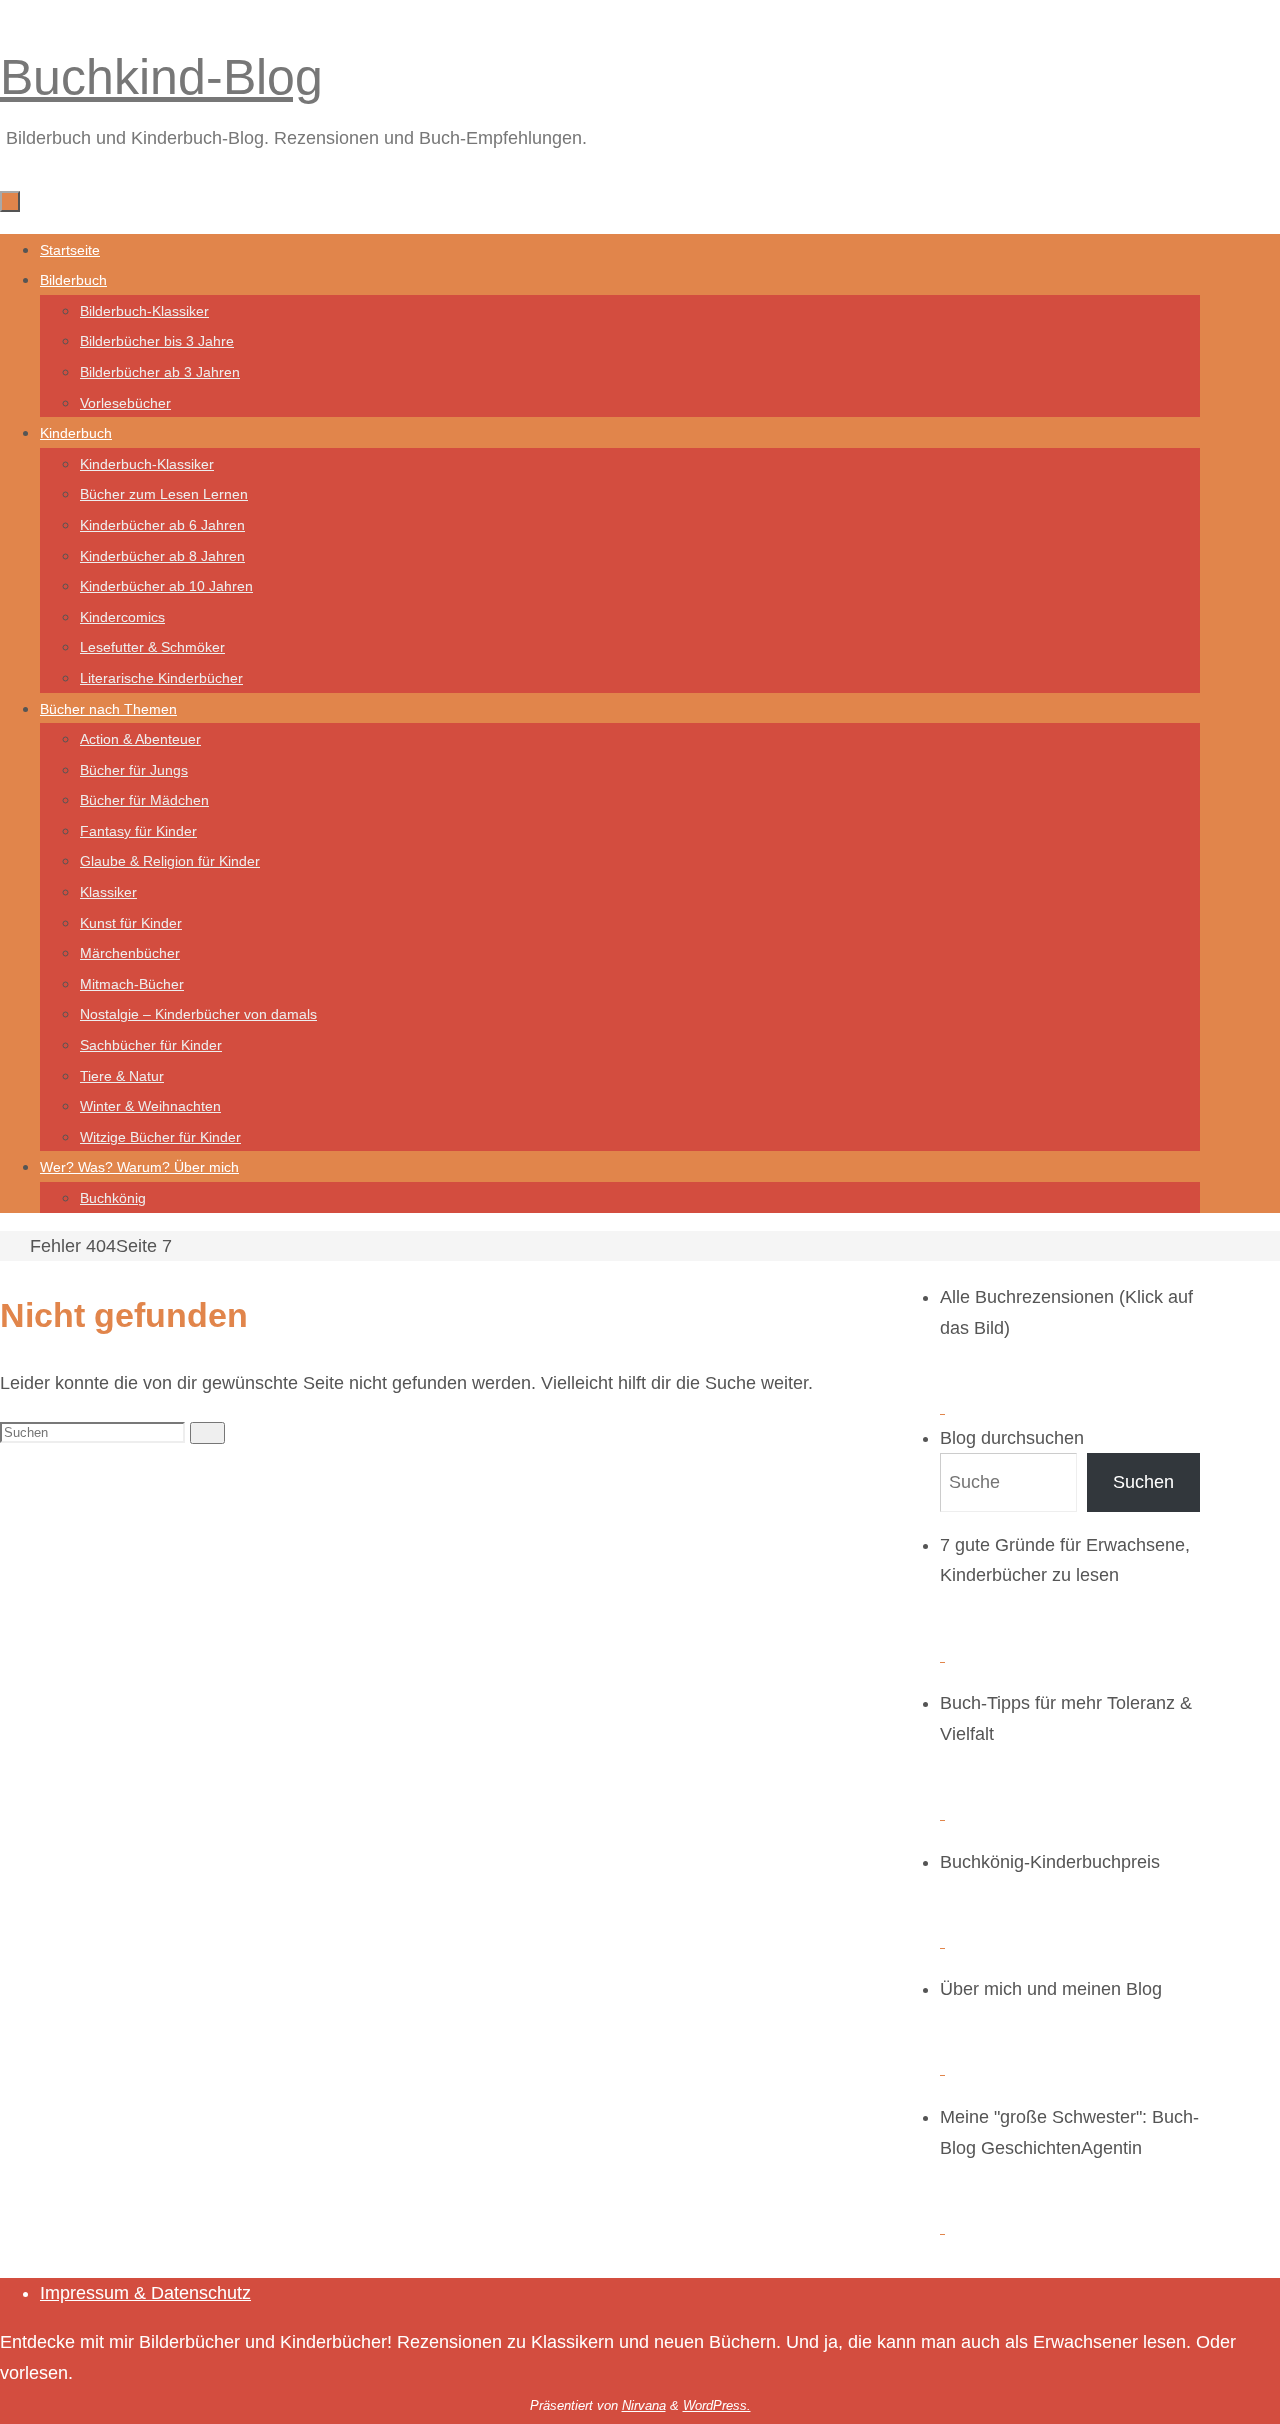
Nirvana (644, 2405)
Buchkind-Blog (161, 77)
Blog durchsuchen (1012, 1438)
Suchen (1143, 1482)
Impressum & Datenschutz (145, 2293)
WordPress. (717, 2405)
